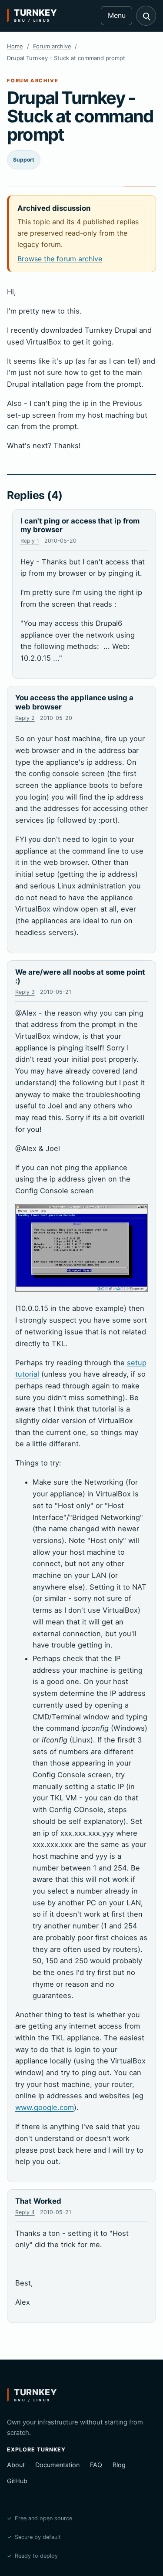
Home (15, 46)
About (16, 2465)
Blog (119, 2465)
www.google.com (45, 2107)
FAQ (96, 2465)
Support (24, 160)
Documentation (57, 2465)
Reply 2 (25, 718)
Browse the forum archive (60, 259)
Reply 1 (30, 541)
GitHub (17, 2481)
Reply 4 (25, 2212)
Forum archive (52, 46)
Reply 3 (25, 992)
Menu (117, 15)
